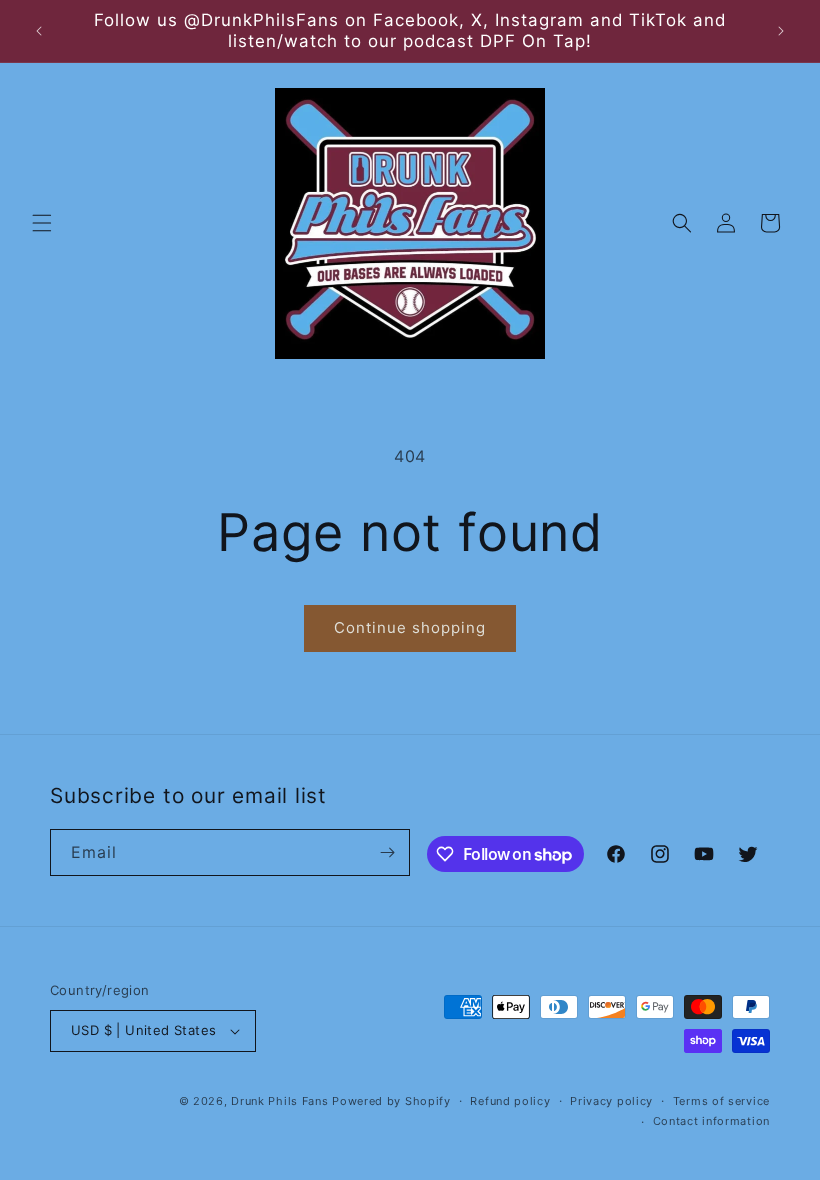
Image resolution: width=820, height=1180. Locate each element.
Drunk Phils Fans (279, 1101)
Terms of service (721, 1101)
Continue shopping (410, 627)
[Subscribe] (387, 852)
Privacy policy (611, 1101)
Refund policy (510, 1101)
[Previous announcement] (39, 31)
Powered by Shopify (391, 1101)
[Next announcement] (781, 31)
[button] (42, 223)
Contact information (711, 1121)
